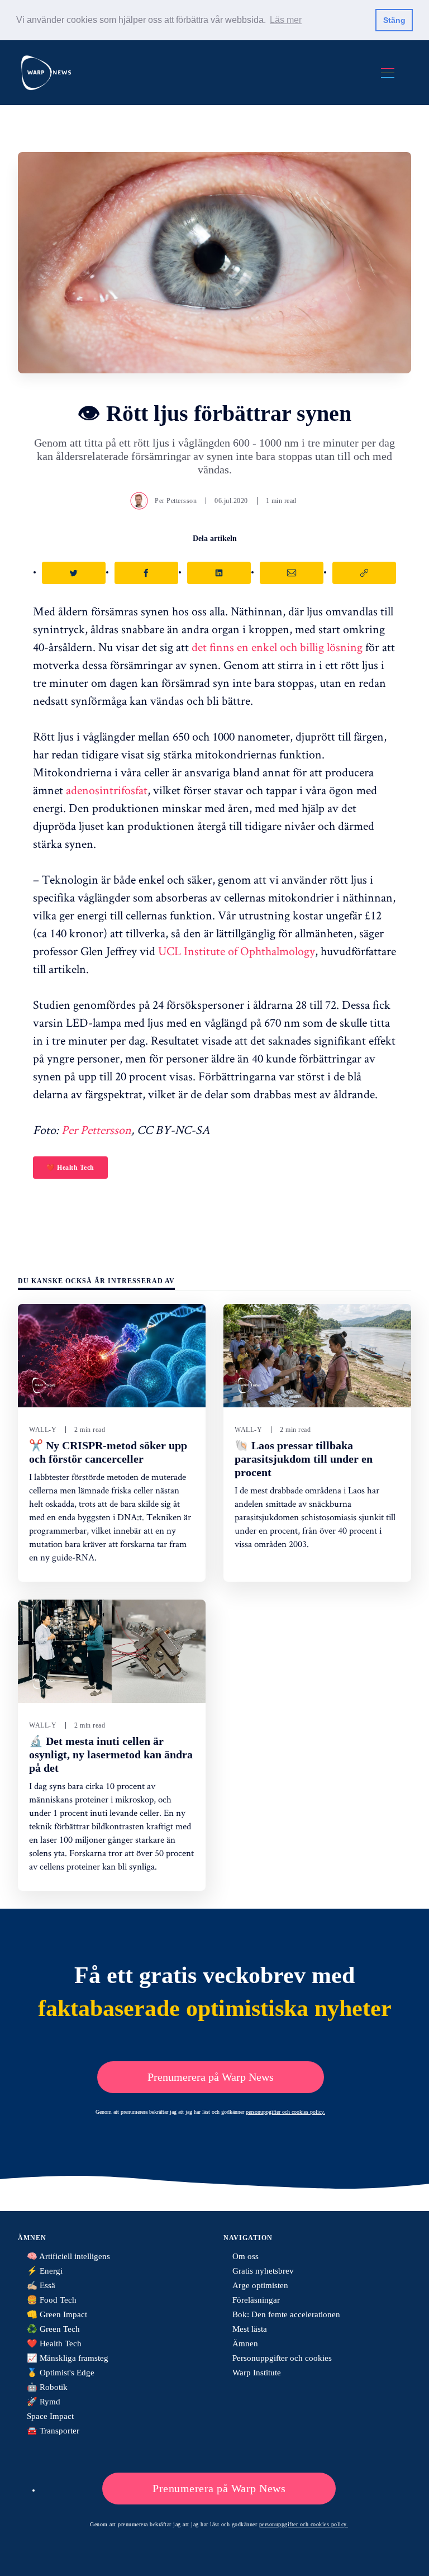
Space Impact (50, 2416)
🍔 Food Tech (52, 2300)
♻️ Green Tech (53, 2329)
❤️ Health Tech (70, 1168)
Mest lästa (250, 2329)
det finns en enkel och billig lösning (277, 647)
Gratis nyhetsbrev (263, 2271)
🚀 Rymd (44, 2402)
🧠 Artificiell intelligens (68, 2256)
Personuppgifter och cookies (282, 2358)
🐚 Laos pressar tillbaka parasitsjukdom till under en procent (304, 1459)
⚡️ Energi (45, 2271)
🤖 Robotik (47, 2387)
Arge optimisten (260, 2285)
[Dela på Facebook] (146, 573)
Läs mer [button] (286, 20)
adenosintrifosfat (107, 790)
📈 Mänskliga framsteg (68, 2358)
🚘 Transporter (53, 2431)
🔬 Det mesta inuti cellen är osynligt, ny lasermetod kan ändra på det (111, 1754)
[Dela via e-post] (292, 573)
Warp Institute (257, 2373)
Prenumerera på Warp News (211, 2077)
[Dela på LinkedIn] (219, 573)
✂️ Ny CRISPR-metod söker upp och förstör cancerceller (108, 1452)
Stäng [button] (394, 20)
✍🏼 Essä (41, 2285)
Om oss (246, 2256)
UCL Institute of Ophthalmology (237, 951)
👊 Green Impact (57, 2314)
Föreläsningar (256, 2300)
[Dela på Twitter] (74, 573)
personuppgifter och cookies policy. (285, 2112)
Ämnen (245, 2343)
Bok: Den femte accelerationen (286, 2314)
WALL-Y (43, 1430)
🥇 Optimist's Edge (61, 2373)
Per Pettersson (176, 501)
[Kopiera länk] (364, 573)
